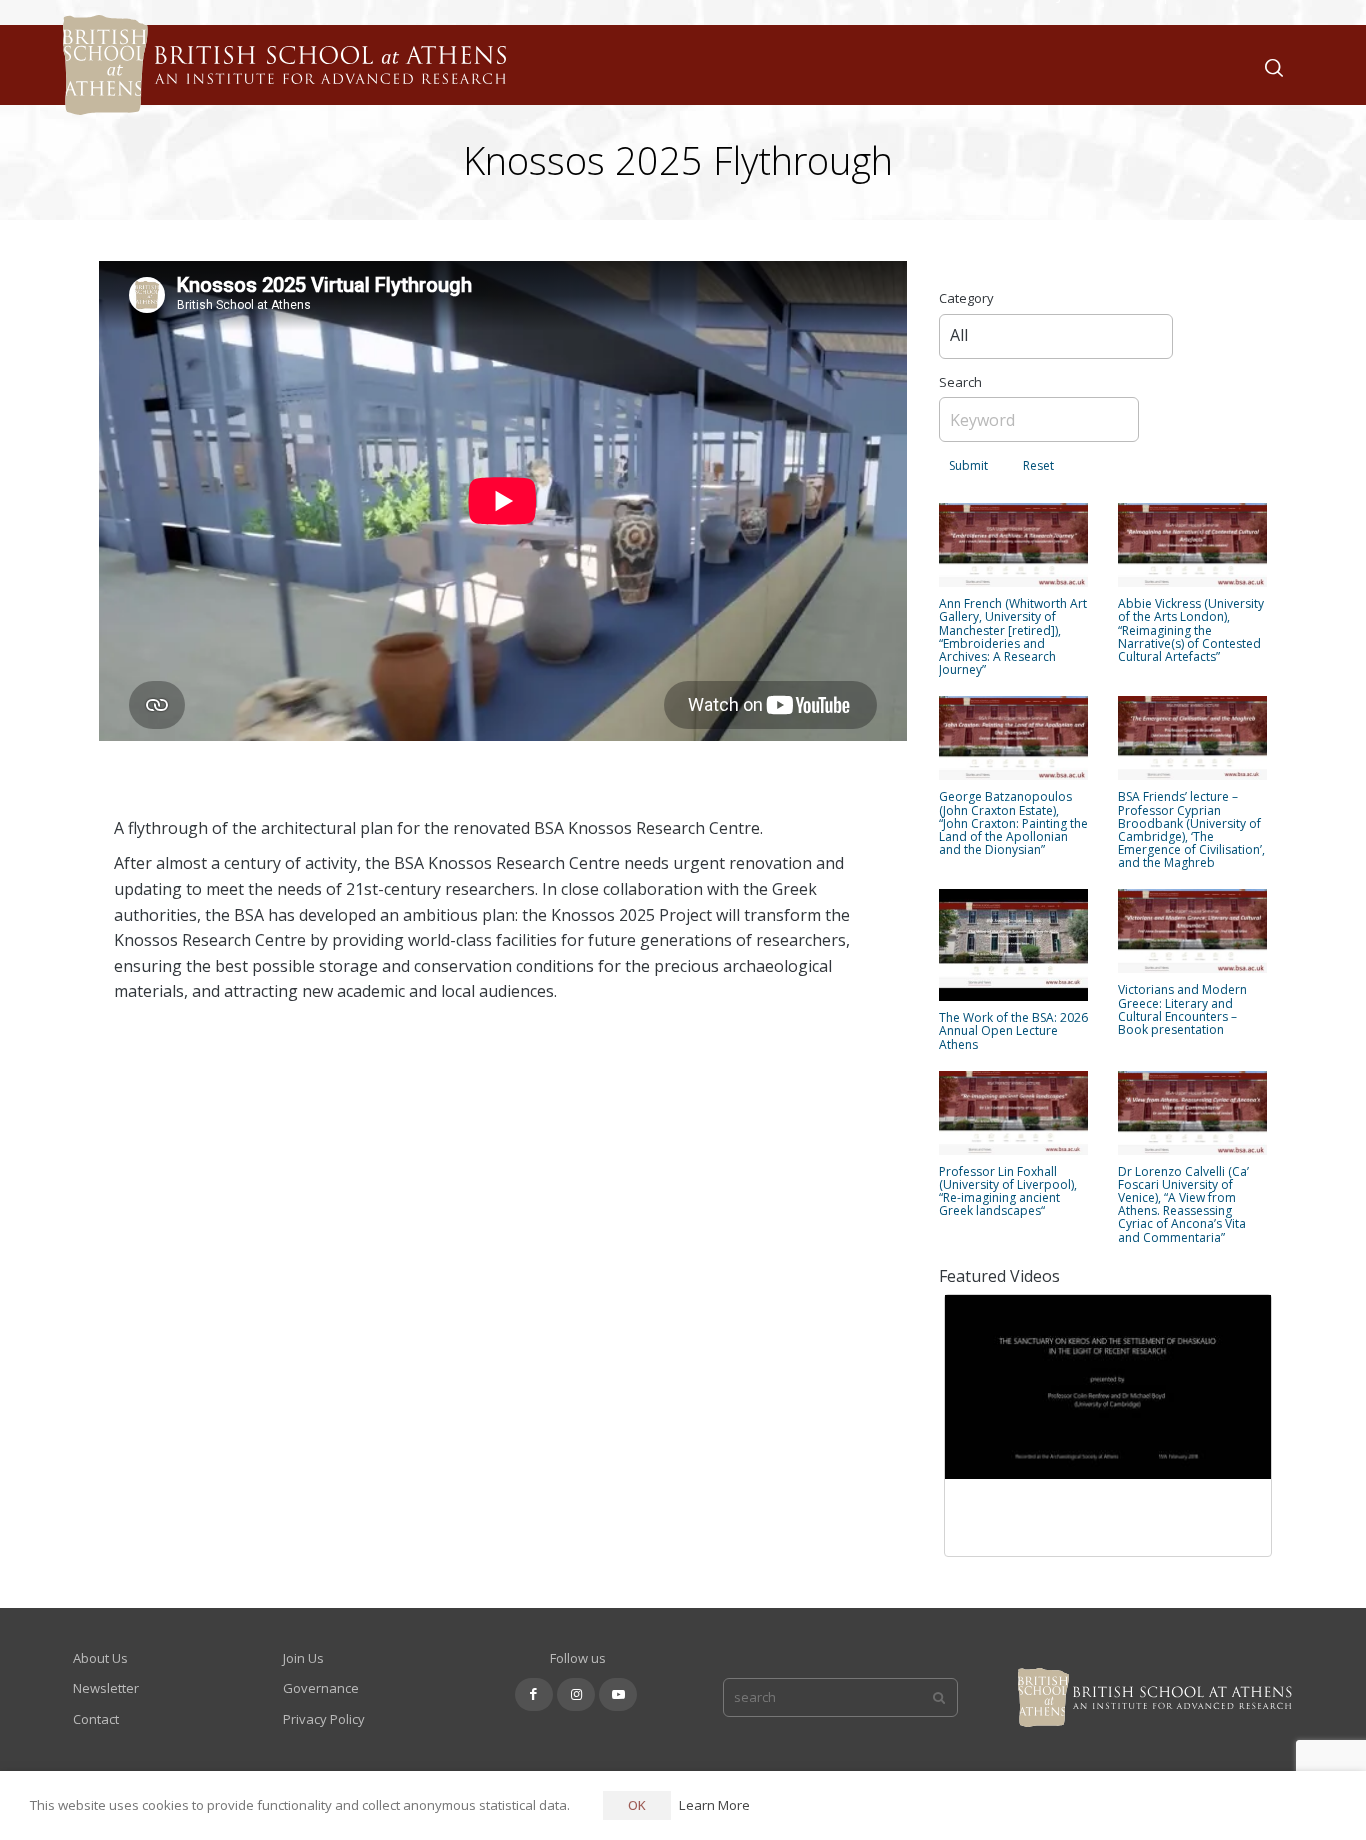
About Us (100, 1658)
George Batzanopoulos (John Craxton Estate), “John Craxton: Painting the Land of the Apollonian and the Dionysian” (1013, 823)
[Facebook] (534, 1694)
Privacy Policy (324, 1719)
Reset (1038, 465)
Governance (321, 1688)
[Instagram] (576, 1694)
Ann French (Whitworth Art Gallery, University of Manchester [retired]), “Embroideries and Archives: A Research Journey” (1013, 636)
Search (960, 382)
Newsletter (106, 1688)
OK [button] (637, 1805)
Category (966, 298)
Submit (968, 465)
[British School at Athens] (279, 90)
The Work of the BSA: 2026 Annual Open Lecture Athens (1013, 1030)
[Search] (1270, 66)
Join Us (303, 1658)
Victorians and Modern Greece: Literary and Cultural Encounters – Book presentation (1182, 1009)
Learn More (714, 1805)
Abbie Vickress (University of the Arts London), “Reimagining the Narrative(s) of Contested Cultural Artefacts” (1191, 630)
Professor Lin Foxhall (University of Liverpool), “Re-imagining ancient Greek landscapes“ (1008, 1191)
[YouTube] (618, 1694)
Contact (96, 1719)
